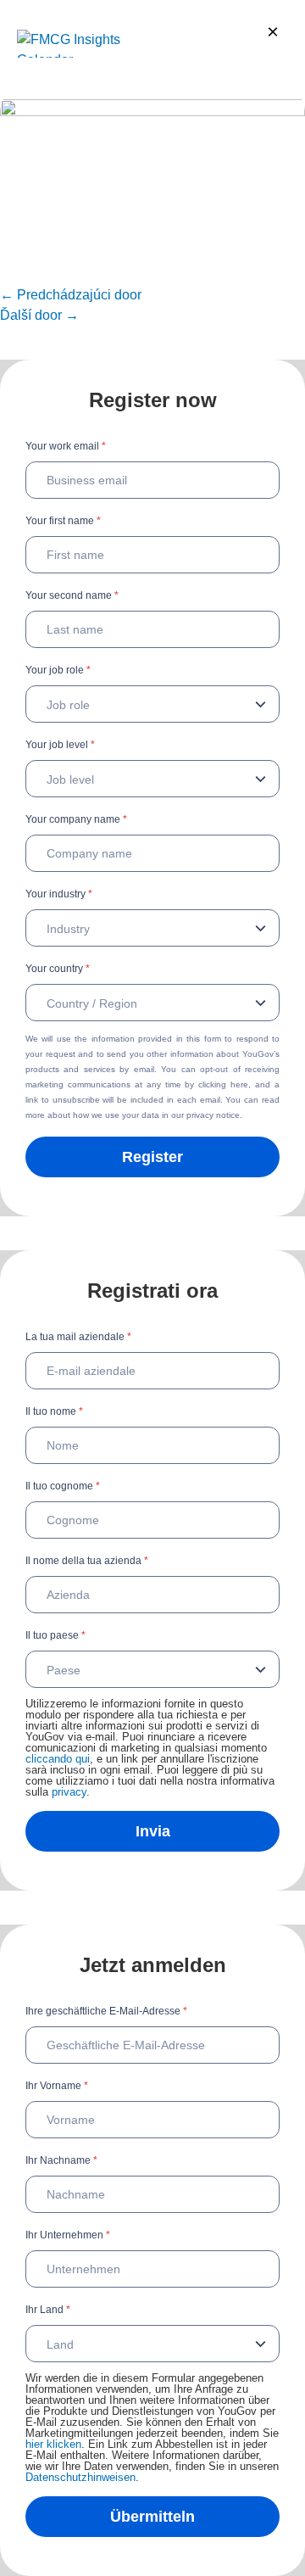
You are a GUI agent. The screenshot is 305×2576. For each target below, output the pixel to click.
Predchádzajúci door (71, 295)
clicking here (223, 1084)
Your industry (59, 894)
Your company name (76, 819)
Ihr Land (48, 2310)
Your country (58, 969)
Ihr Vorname (57, 2086)
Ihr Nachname (61, 2160)
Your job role (58, 670)
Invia (153, 1831)
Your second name (72, 595)
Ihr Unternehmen (68, 2235)
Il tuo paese (55, 1635)
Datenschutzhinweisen (80, 2477)
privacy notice (213, 1115)
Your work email (66, 446)
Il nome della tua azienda (87, 1561)
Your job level (60, 745)
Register (152, 1157)
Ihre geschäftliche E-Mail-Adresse (106, 2011)
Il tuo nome (54, 1411)
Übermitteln (152, 2517)
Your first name (63, 521)
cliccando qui (58, 1759)
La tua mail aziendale (78, 1337)
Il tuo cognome (63, 1486)
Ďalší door (39, 315)
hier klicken (53, 2444)
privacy (69, 1792)
